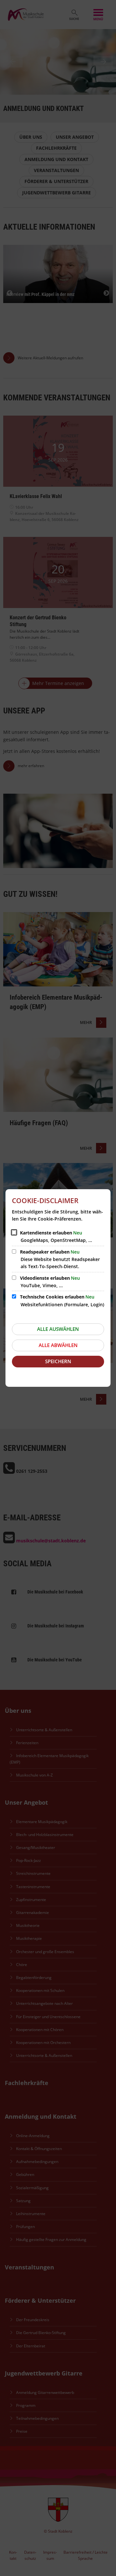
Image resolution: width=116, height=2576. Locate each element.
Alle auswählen (58, 1329)
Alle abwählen (58, 1345)
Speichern (58, 1361)
